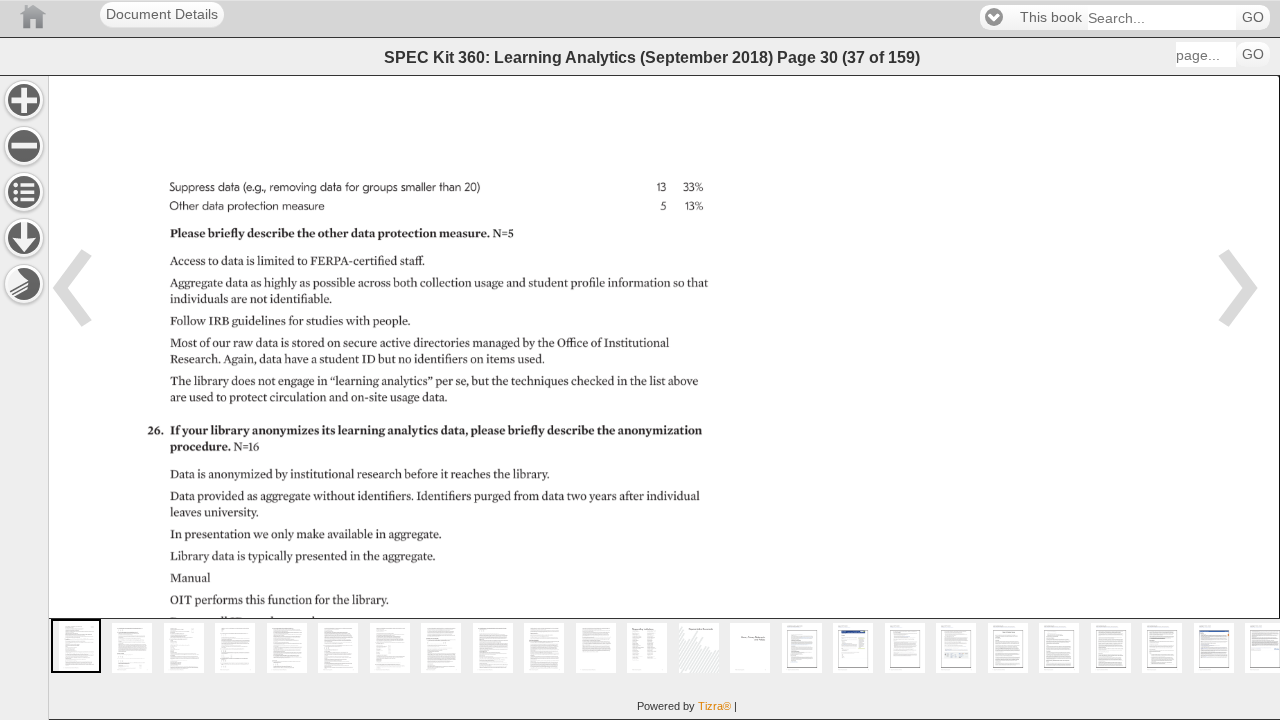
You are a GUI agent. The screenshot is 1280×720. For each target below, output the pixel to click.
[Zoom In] (24, 100)
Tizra (714, 706)
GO (1253, 17)
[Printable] (24, 284)
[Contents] (24, 192)
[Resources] (24, 238)
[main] (664, 397)
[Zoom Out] (24, 146)
